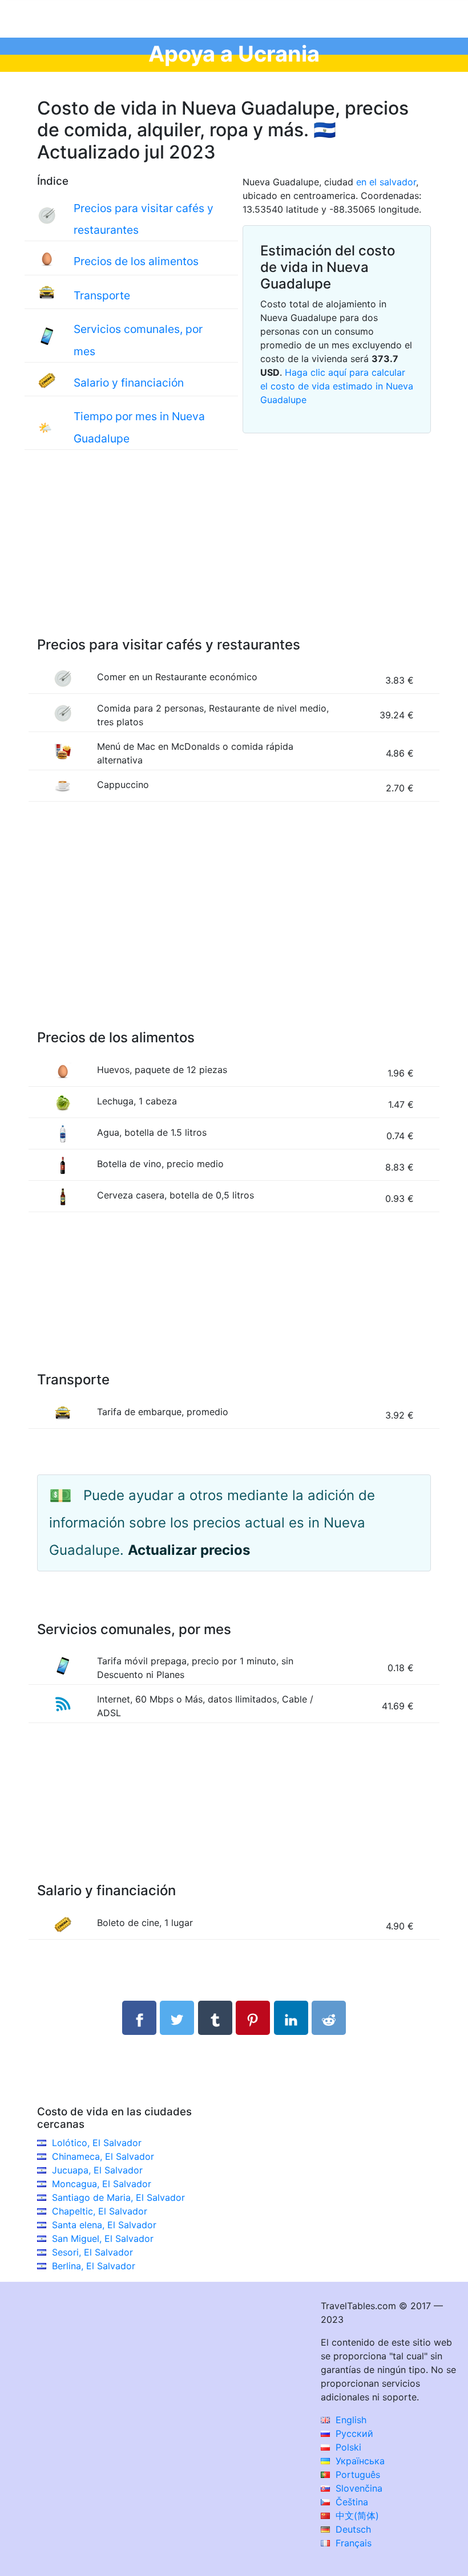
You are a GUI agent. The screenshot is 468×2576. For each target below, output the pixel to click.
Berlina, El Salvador (94, 2266)
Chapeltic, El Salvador (100, 2211)
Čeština (350, 2502)
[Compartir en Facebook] (139, 2018)
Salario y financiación (129, 383)
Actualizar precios (189, 1550)
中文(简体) (356, 2516)
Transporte (102, 295)
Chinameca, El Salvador (103, 2156)
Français (352, 2543)
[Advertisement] (234, 555)
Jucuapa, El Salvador (97, 2170)
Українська (359, 2461)
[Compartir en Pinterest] (253, 2018)
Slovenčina (358, 2488)
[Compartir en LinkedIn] (291, 2018)
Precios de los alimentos (136, 261)
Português (356, 2475)
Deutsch (352, 2529)
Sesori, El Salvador (92, 2252)
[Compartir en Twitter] (177, 2018)
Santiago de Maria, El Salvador (118, 2197)
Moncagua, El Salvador (102, 2184)
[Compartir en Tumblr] (215, 2018)
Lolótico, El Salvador (97, 2143)
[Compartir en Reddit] (329, 2018)
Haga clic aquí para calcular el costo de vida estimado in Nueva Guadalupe (337, 386)
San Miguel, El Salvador (103, 2238)
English (350, 2420)
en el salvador (386, 182)
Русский (353, 2433)
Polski (347, 2447)
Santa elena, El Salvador (104, 2225)
